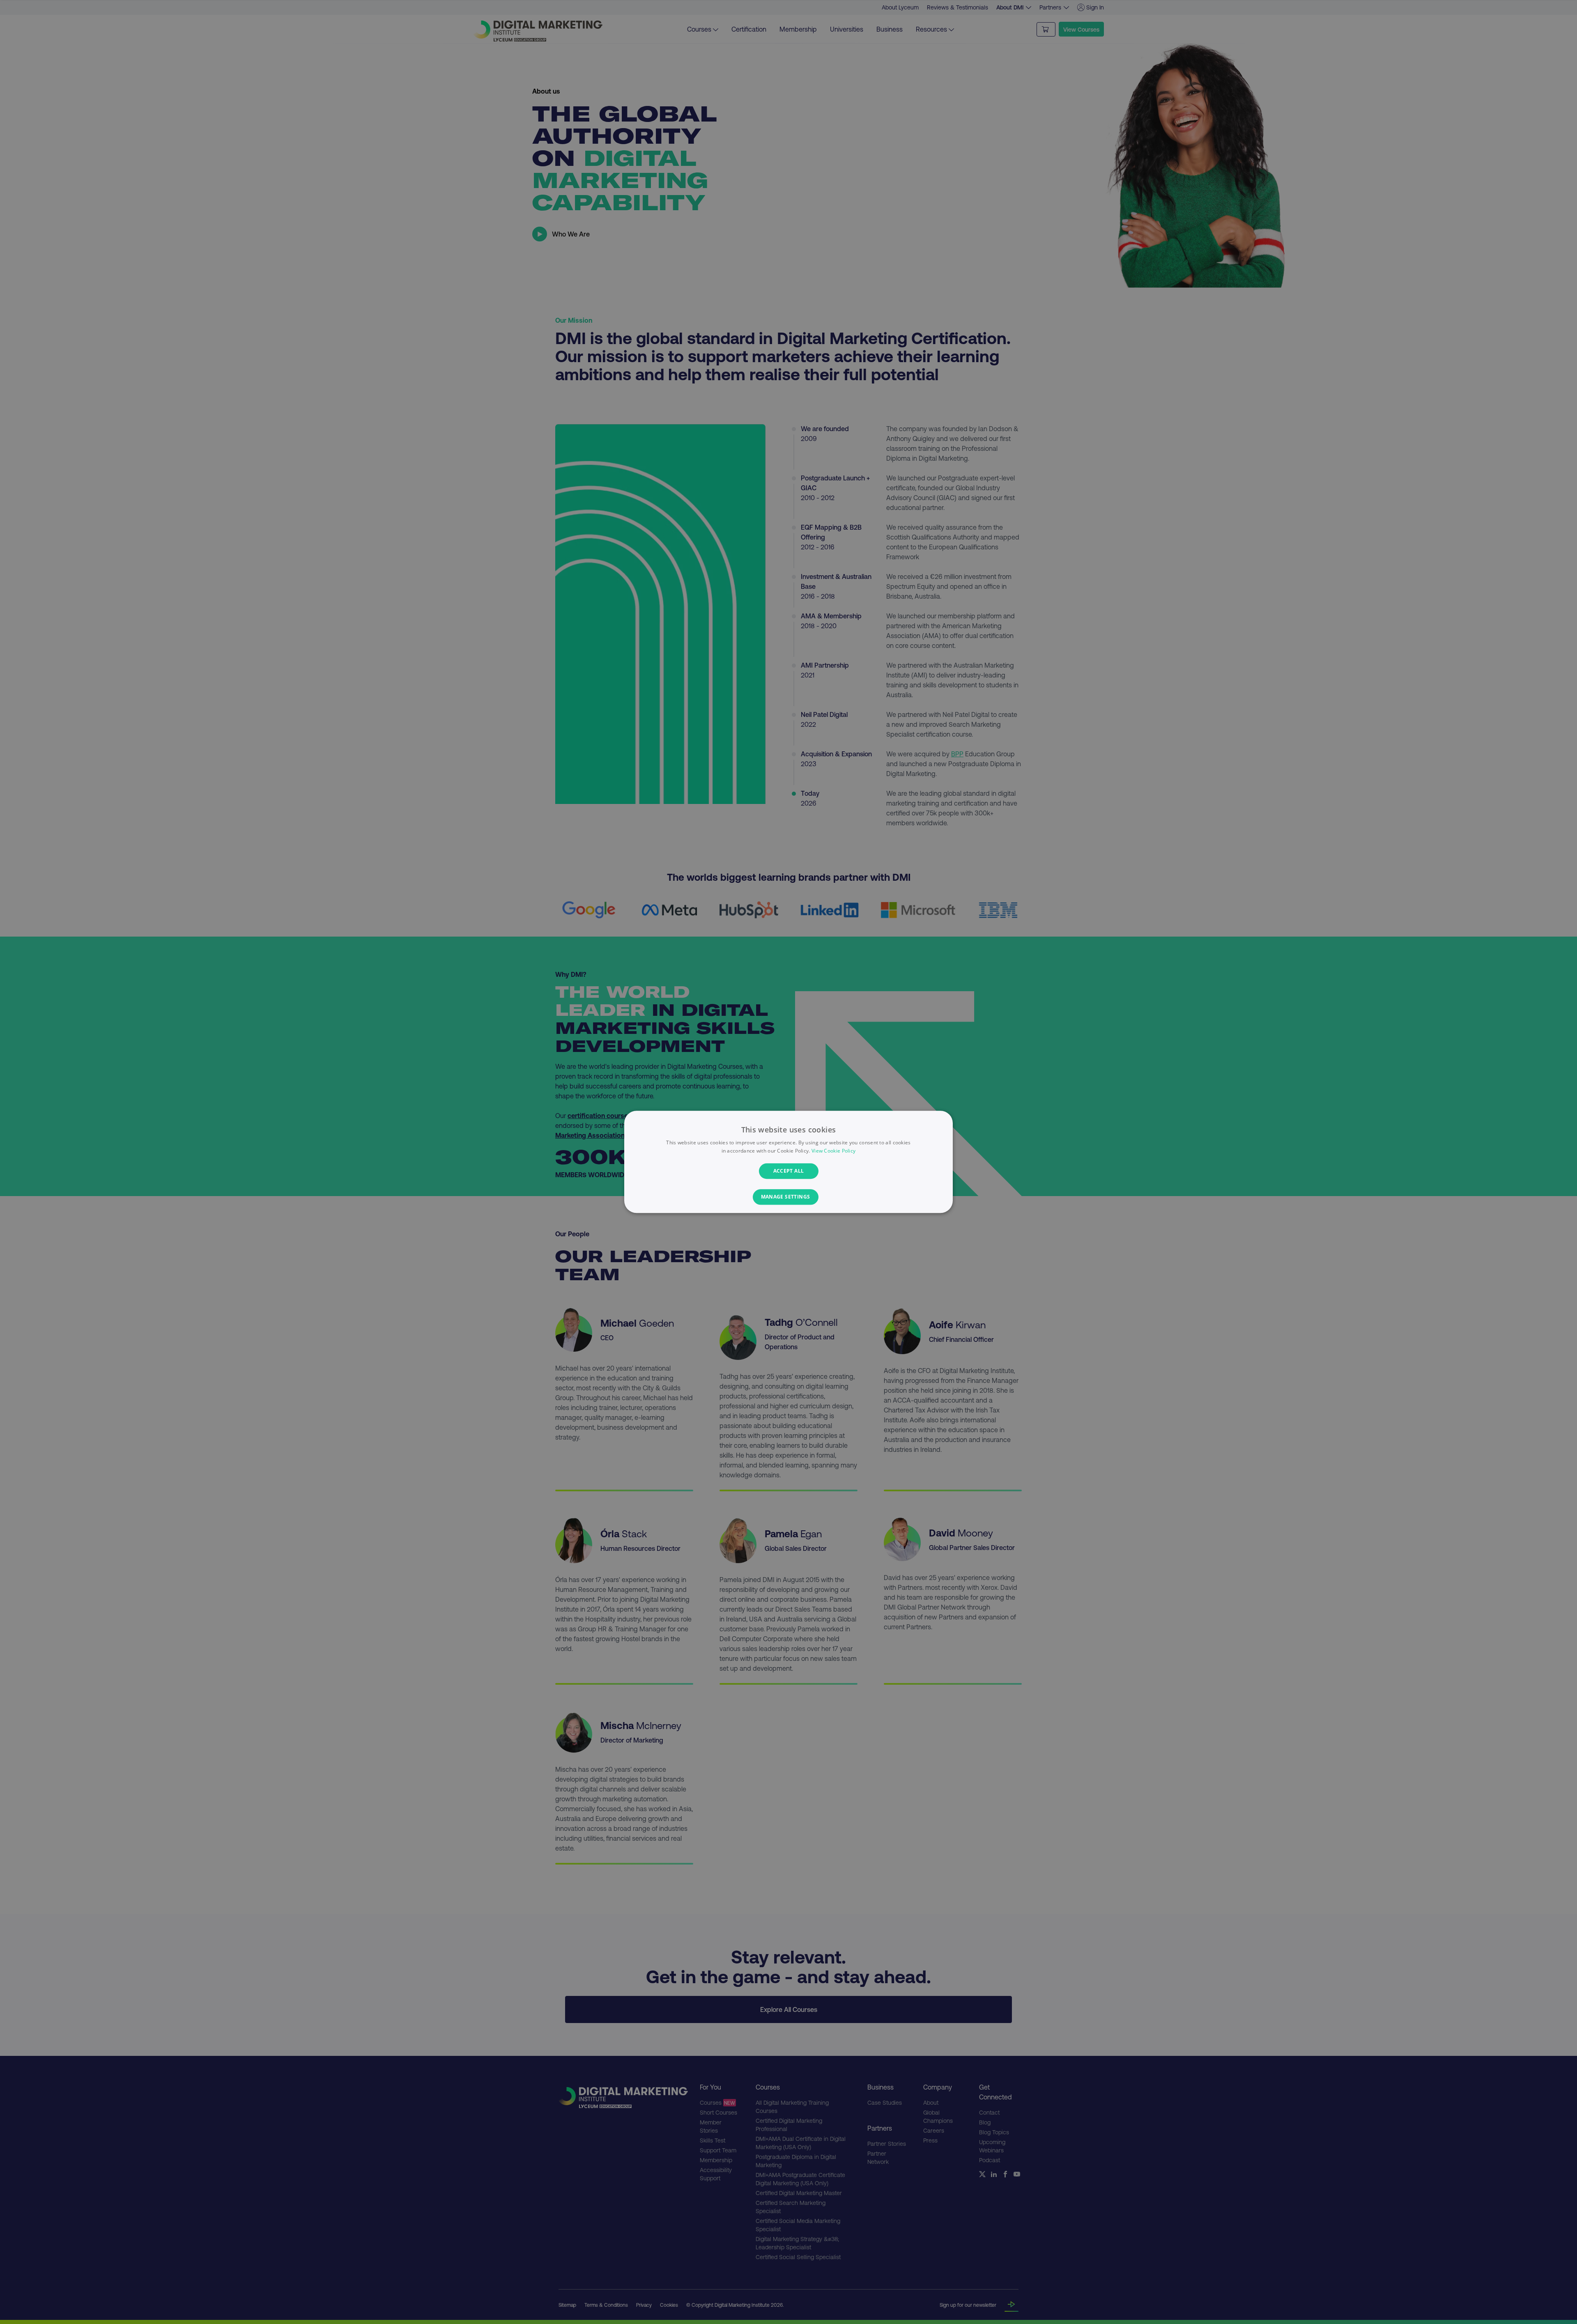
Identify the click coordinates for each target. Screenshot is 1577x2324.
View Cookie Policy (833, 1151)
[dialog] (788, 1162)
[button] (789, 1197)
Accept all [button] (789, 1171)
